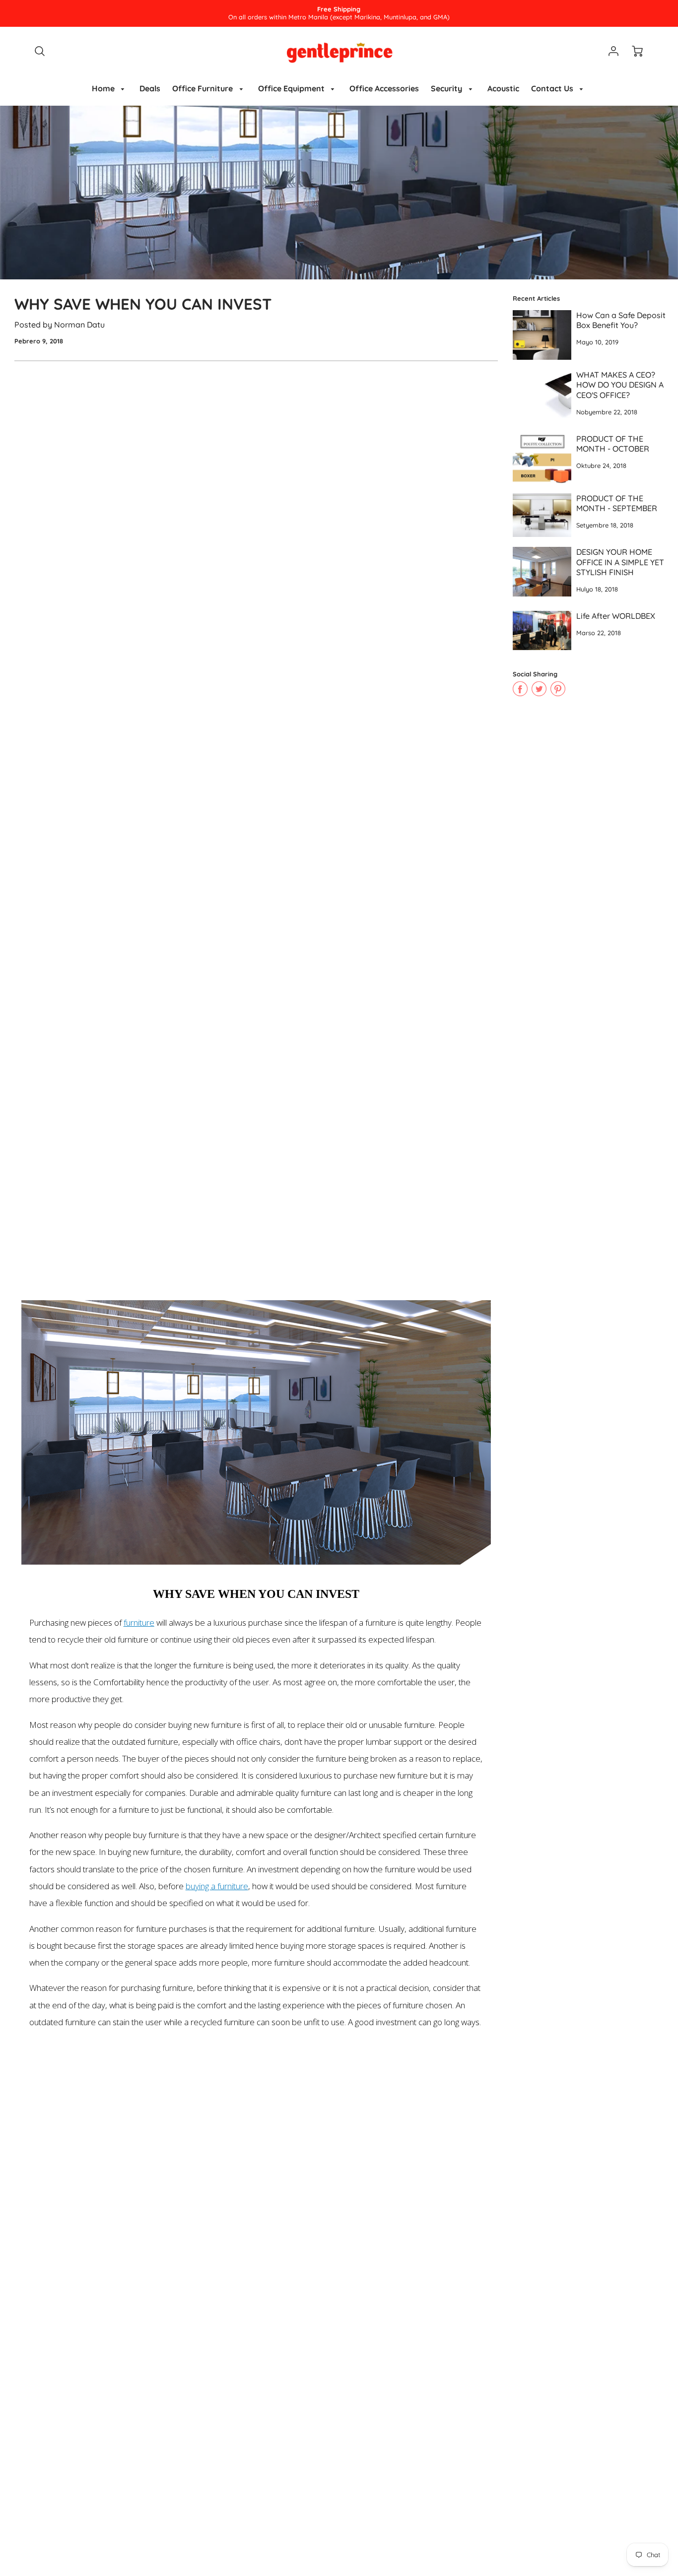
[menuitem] (110, 89)
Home (104, 88)
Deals (150, 88)
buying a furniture (217, 1886)
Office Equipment (292, 88)
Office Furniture (203, 88)
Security (447, 88)
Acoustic (503, 88)
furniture (139, 1622)
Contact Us (553, 88)
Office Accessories (384, 88)
